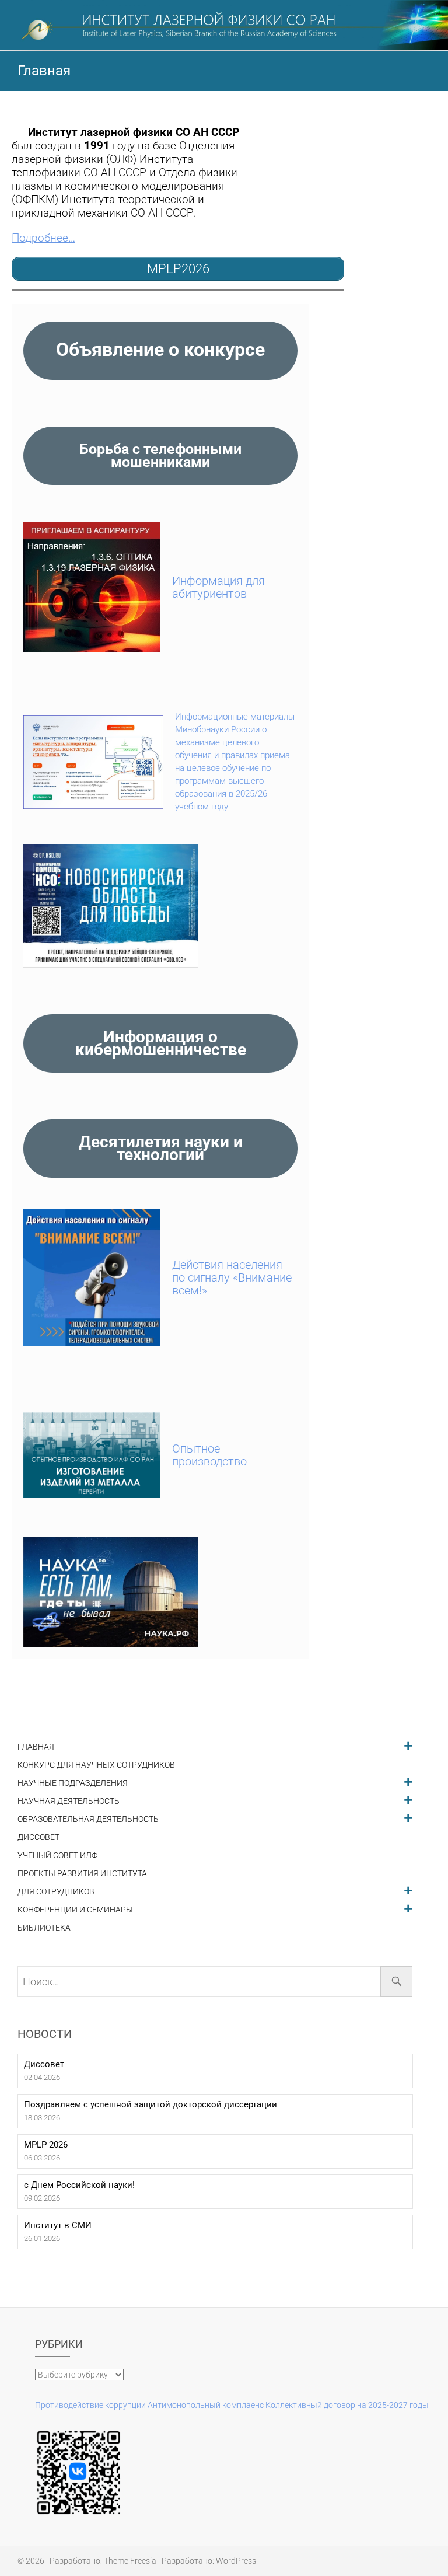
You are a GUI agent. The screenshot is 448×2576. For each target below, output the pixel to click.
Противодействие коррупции (90, 2405)
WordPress (236, 2561)
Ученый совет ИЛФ (57, 1856)
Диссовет (38, 1837)
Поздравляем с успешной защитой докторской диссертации (150, 2104)
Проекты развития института (82, 1874)
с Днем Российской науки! (79, 2185)
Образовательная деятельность (88, 1819)
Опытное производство (209, 1455)
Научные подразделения (73, 1783)
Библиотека (44, 1928)
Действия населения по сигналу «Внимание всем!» (232, 1277)
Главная (36, 1747)
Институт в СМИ (58, 2225)
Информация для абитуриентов (218, 587)
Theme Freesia (130, 2561)
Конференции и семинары (75, 1910)
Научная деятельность (69, 1801)
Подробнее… (43, 238)
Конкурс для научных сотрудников (96, 1765)
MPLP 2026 (46, 2145)
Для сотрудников (56, 1892)
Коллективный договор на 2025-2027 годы (347, 2405)
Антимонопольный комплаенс (206, 2405)
